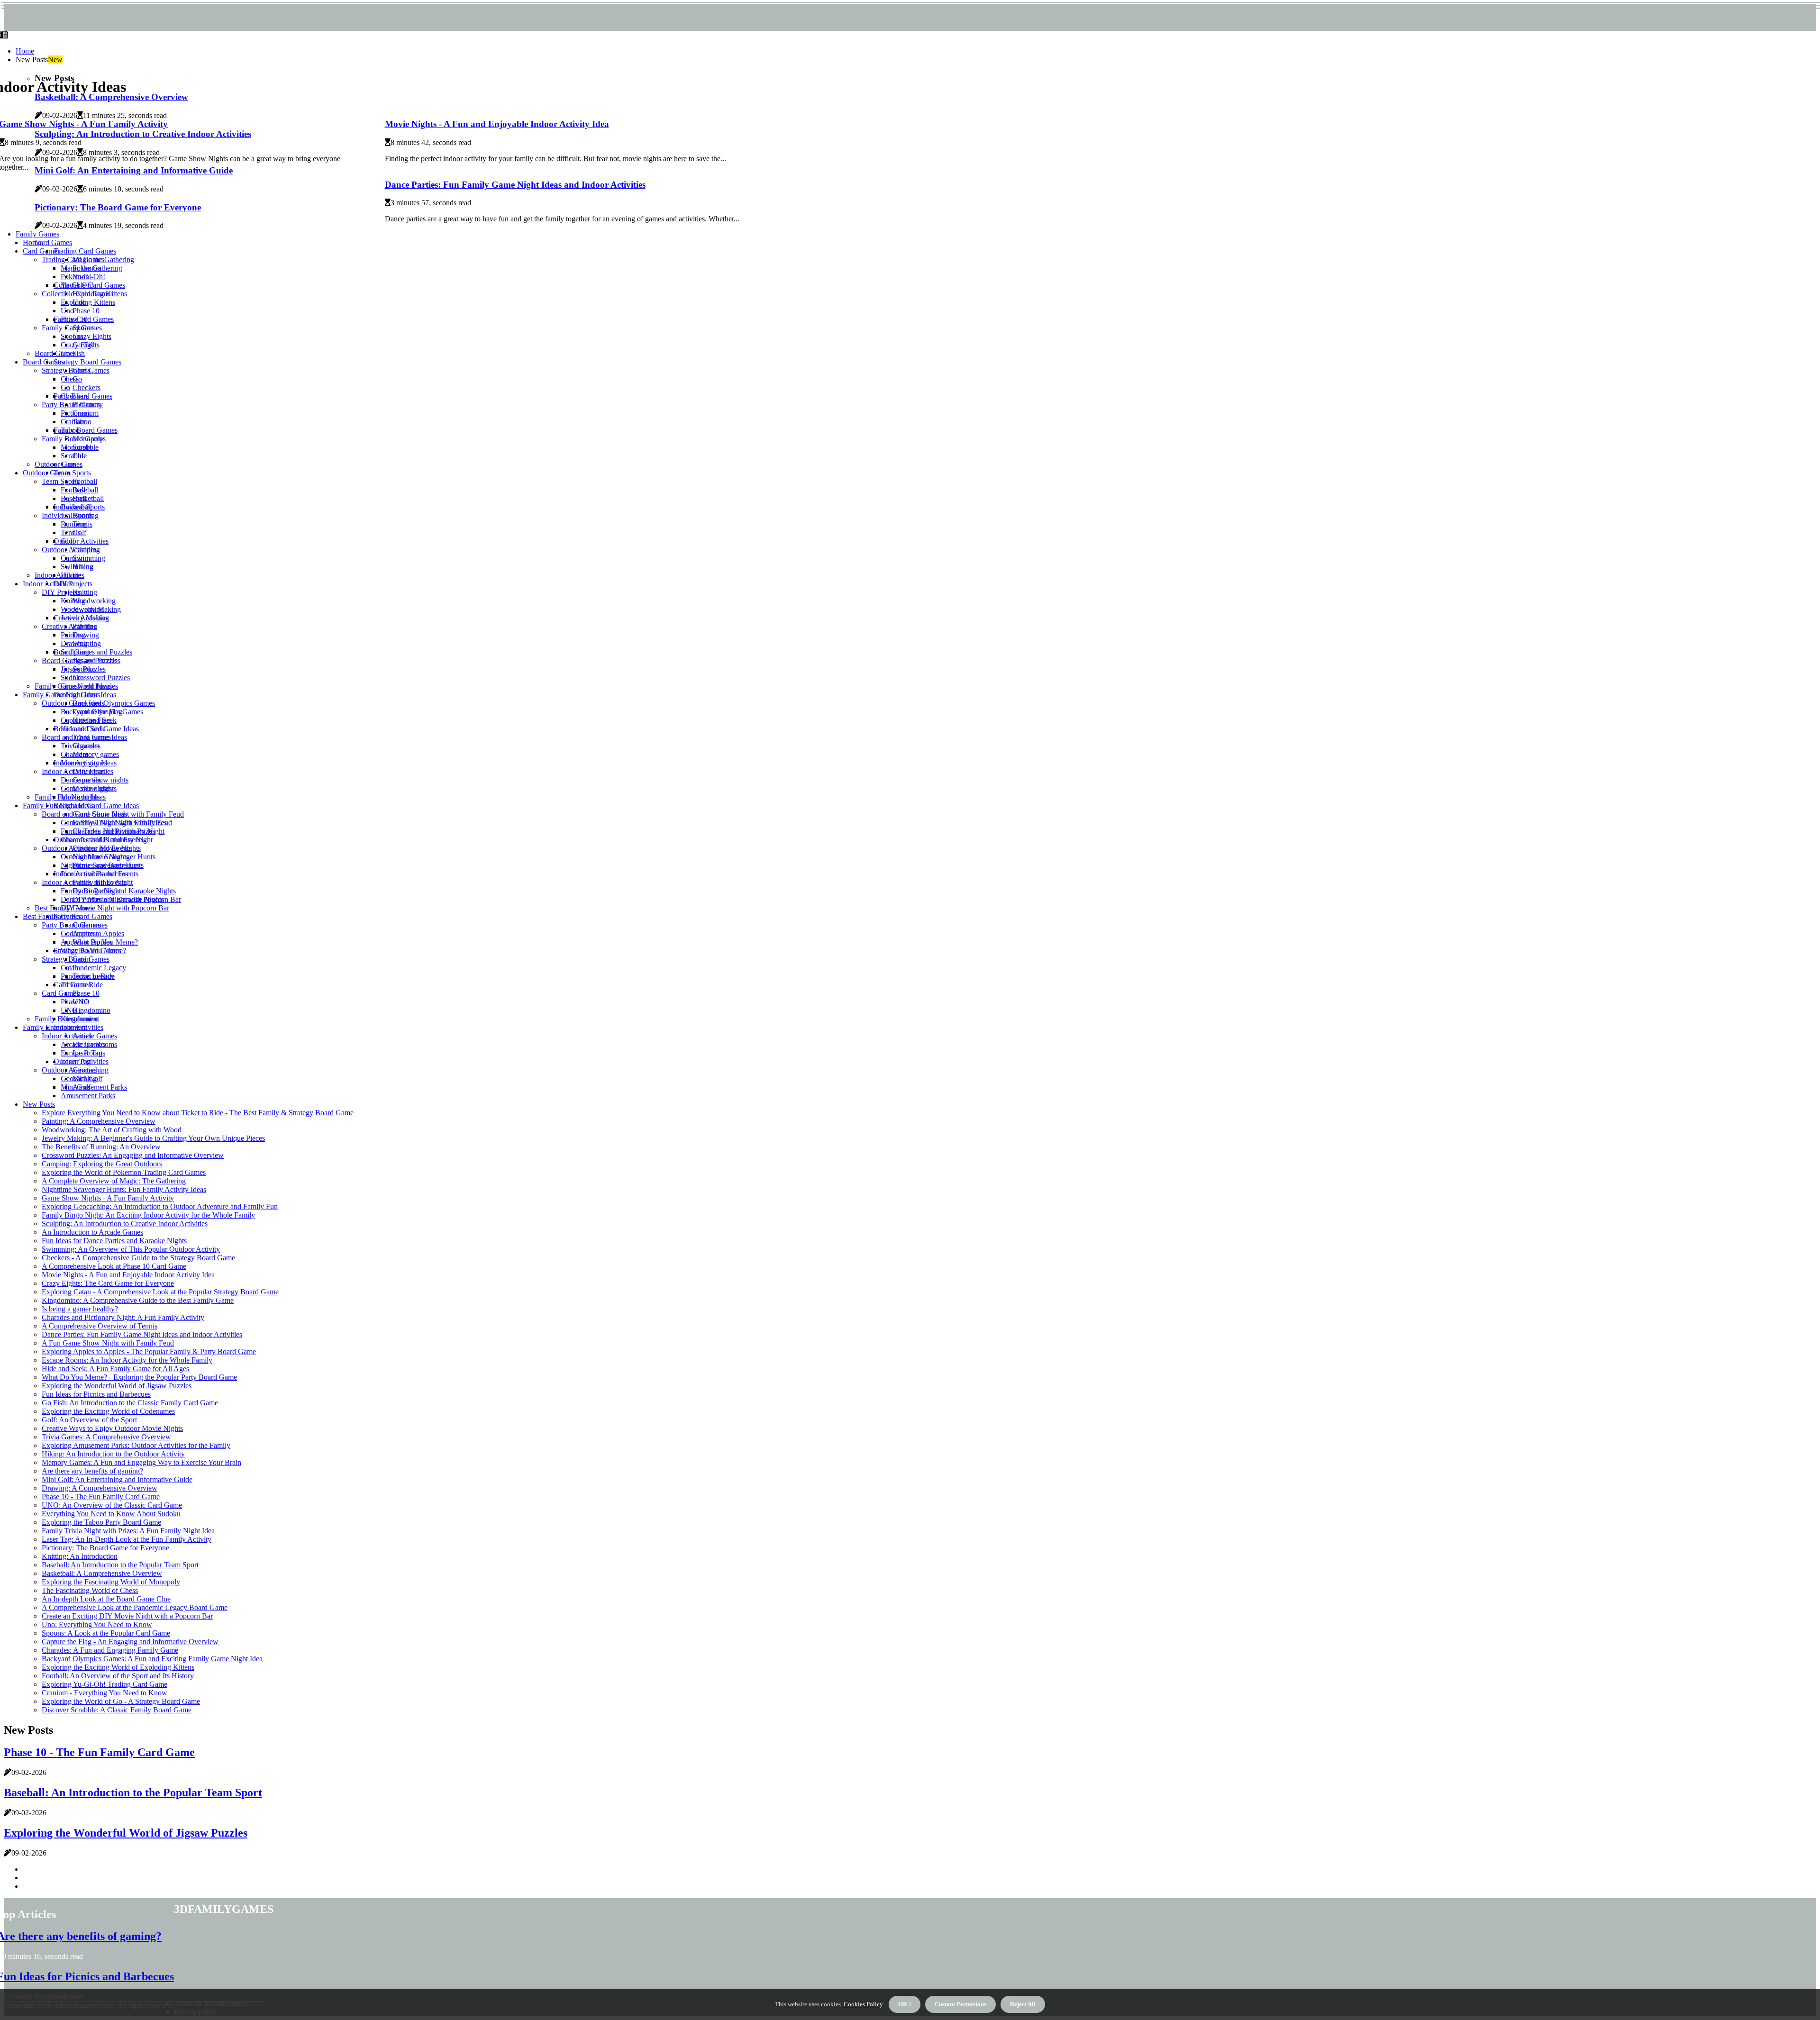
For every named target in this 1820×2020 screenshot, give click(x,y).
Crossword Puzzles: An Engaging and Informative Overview (133, 1155)
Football (85, 481)
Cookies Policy (862, 2004)
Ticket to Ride (82, 985)
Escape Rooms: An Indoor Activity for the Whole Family (127, 1360)
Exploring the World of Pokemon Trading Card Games (124, 1172)
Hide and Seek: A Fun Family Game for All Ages (115, 1369)
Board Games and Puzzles (93, 652)
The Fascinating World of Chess (90, 1590)
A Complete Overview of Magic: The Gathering (114, 1181)
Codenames (78, 933)
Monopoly (76, 447)
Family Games (37, 234)
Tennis (71, 532)
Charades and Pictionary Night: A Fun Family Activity (123, 1317)
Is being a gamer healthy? (80, 1309)
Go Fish (73, 353)
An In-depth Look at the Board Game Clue (106, 1599)
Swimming (89, 558)
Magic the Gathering (91, 268)
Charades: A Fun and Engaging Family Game (110, 1650)
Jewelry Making (85, 618)
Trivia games (80, 746)
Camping (74, 558)
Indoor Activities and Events (84, 882)
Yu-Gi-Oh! (77, 285)
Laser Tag (76, 1061)
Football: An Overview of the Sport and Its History (118, 1676)
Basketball (88, 498)
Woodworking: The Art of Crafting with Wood (112, 1130)
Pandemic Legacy (99, 968)
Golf (68, 541)
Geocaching (79, 1078)
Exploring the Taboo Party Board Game (101, 1522)
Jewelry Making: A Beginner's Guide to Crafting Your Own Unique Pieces (153, 1138)
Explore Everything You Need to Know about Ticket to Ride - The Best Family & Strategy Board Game (198, 1113)
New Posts (39, 1104)
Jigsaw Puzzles (83, 669)
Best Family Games (52, 916)
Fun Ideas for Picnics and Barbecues (96, 1394)
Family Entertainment (55, 1027)
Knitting (85, 592)
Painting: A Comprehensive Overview (99, 1121)
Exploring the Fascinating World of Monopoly (111, 1582)
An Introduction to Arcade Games (92, 1232)
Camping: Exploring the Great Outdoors (102, 1164)
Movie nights (80, 797)
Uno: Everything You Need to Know (97, 1624)
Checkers (86, 387)
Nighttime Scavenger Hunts (102, 865)
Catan (69, 968)
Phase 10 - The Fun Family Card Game (101, 1497)
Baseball (85, 490)
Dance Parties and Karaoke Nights (124, 891)
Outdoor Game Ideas (73, 703)
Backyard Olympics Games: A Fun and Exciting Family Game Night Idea (152, 1659)
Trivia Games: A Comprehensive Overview (106, 1437)
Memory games (96, 754)
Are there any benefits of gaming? (92, 1471)
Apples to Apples (98, 933)
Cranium (74, 422)
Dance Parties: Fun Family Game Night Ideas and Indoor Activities (515, 185)
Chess (70, 379)
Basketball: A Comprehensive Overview (102, 1573)
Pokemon (75, 277)
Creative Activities (69, 626)
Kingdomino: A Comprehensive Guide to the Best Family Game (138, 1300)
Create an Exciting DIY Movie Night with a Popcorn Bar (127, 1616)
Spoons (72, 336)
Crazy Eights (92, 336)
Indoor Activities (59, 575)
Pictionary (76, 413)
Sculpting (75, 652)
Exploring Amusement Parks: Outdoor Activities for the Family (136, 1445)
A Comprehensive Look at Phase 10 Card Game (114, 1266)
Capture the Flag (86, 720)
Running (74, 524)
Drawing (86, 635)
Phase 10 (86, 311)
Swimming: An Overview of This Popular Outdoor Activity (131, 1249)
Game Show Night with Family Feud (128, 814)
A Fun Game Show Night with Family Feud (108, 1343)
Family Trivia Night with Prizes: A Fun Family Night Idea (128, 1531)
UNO (69, 1010)
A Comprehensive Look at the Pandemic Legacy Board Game (135, 1607)
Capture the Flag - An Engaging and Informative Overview (130, 1642)
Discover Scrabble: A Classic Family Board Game (117, 1710)
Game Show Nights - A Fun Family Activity (108, 1198)
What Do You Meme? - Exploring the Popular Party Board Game (139, 1377)
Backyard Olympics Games (114, 703)
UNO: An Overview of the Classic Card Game (112, 1505)
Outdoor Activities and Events (87, 848)
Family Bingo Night (91, 891)
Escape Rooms (83, 1053)
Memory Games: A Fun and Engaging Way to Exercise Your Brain (141, 1462)
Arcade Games (95, 1036)
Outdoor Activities (81, 541)
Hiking (71, 575)
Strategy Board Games (87, 362)
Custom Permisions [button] (960, 2004)
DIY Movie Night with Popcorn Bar (115, 908)
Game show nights (89, 788)
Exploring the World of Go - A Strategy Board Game (121, 1701)
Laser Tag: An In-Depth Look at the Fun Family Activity (127, 1539)
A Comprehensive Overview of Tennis (100, 1326)
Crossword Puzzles (101, 678)
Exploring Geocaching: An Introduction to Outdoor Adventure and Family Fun (160, 1206)
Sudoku (72, 678)
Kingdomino (91, 1010)
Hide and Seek (83, 729)
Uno (67, 311)
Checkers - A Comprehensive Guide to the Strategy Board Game (138, 1258)
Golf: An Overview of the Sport (89, 1420)
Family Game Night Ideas (61, 695)
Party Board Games (83, 916)
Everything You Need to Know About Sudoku (111, 1514)
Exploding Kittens (88, 302)
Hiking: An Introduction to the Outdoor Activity (113, 1454)
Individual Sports (67, 515)
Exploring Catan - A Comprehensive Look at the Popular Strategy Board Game (160, 1292)
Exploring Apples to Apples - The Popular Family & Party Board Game (149, 1351)
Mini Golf (76, 1087)
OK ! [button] (905, 2004)
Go (65, 387)
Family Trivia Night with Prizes (108, 831)
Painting (73, 635)
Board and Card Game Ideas (96, 805)
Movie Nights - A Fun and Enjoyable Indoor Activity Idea (497, 124)
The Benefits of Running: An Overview (101, 1147)
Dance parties (81, 780)
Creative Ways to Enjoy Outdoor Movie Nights (112, 1428)
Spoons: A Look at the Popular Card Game (106, 1633)
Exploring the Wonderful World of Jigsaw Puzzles (117, 1386)
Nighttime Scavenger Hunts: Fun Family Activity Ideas (124, 1189)
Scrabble (74, 456)
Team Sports (72, 473)
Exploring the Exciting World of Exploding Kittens (118, 1667)
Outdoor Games (59, 464)
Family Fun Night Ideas (58, 805)
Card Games (53, 242)
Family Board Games (86, 430)
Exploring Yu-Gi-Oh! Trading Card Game (105, 1684)
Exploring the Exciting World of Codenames (108, 1411)
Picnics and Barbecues (94, 874)
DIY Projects (73, 584)
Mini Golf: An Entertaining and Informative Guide (117, 1479)
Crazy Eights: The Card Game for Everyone (108, 1283)
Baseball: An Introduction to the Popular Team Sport (120, 1565)
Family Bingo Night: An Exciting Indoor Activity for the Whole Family (148, 1215)
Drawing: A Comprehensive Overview (100, 1488)
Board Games (43, 362)
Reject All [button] (1023, 2004)
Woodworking (94, 601)
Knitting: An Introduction (80, 1556)
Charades (75, 754)
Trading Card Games (85, 251)
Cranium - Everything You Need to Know (105, 1693)
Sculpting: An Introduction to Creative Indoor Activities (125, 1224)
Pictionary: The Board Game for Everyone (105, 1548)
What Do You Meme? (93, 951)
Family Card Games (72, 328)
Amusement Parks (100, 1087)
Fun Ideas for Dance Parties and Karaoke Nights (114, 1241)
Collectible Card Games (77, 294)
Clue (68, 464)
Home (25, 51)
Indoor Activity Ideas (73, 771)
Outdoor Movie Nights (95, 857)
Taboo (70, 430)
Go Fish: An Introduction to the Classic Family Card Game (130, 1403)
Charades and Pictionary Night (107, 840)
